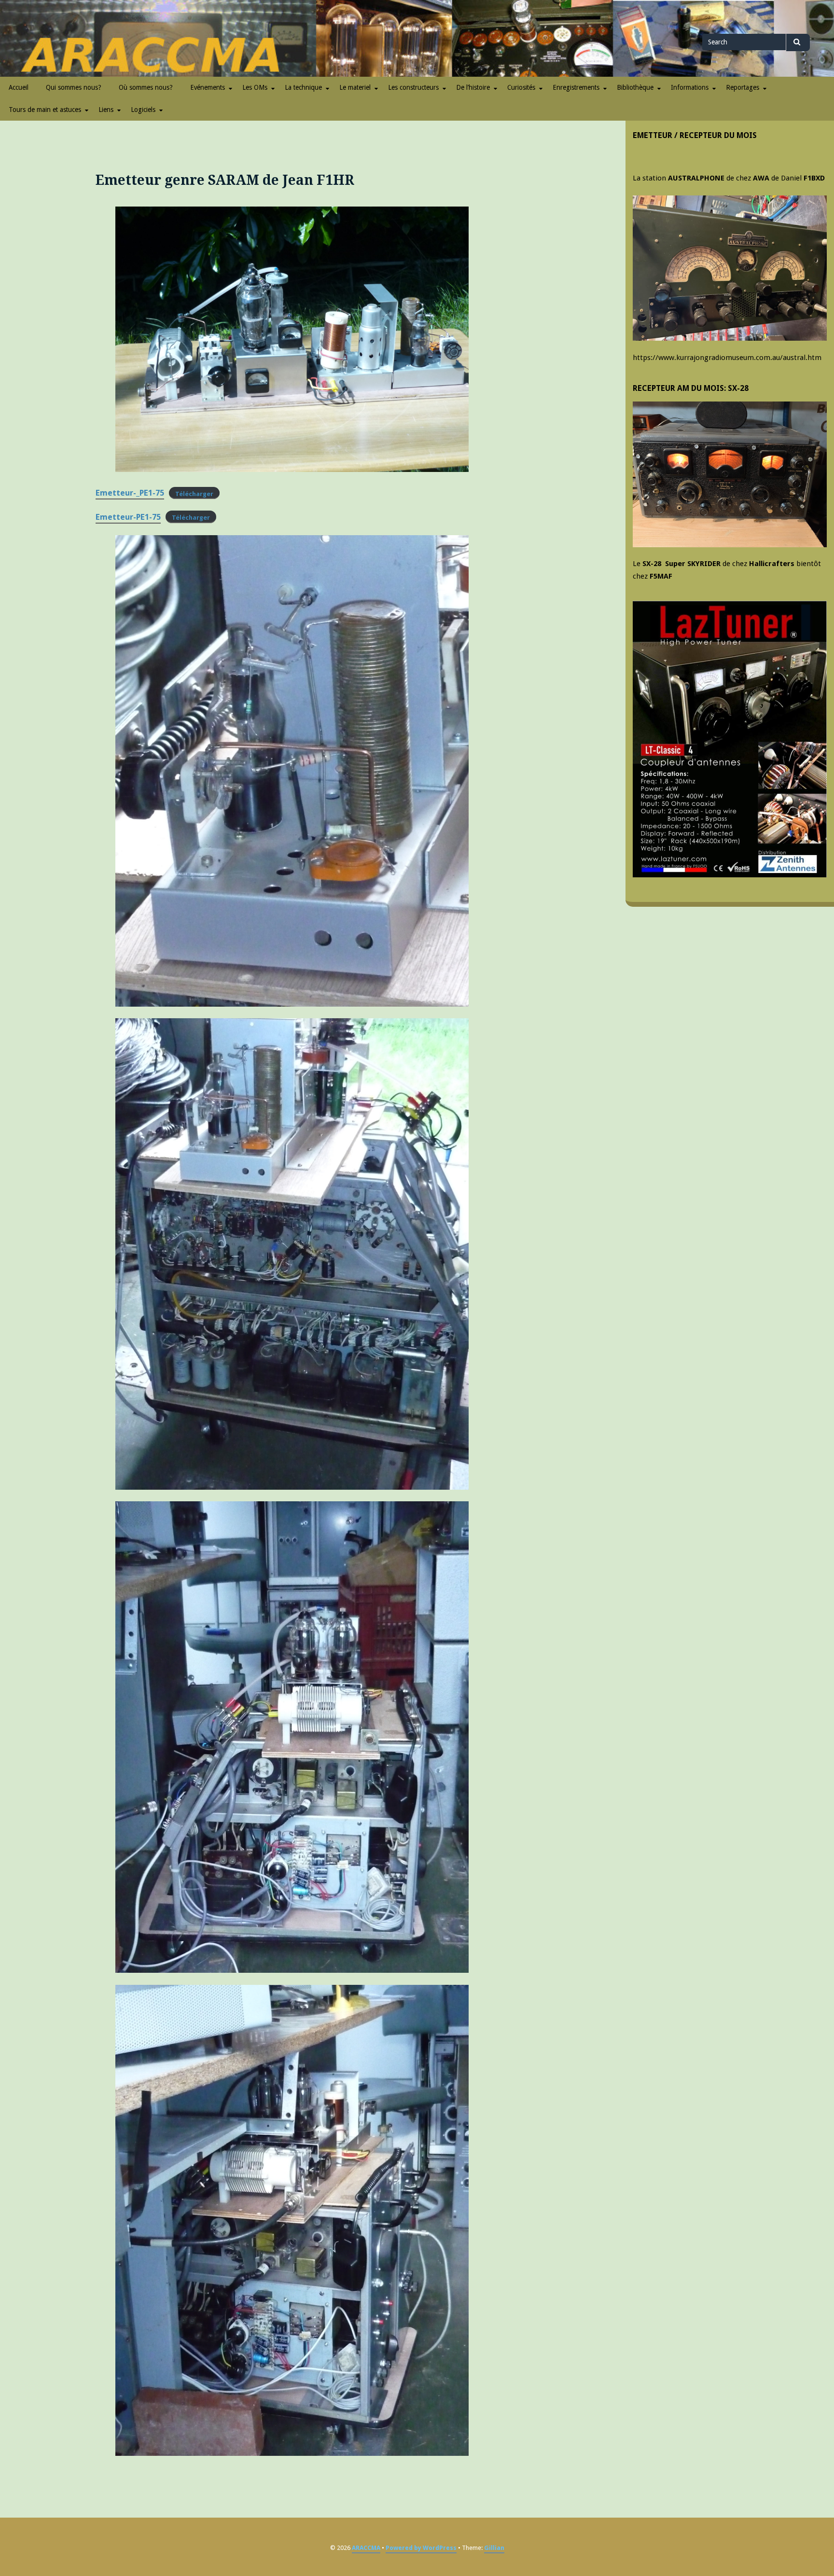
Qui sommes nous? (74, 87)
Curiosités (521, 87)
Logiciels (143, 110)
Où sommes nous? (146, 87)
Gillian (494, 2548)
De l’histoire (473, 87)
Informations (690, 87)
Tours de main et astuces (45, 110)
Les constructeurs (413, 87)
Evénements (208, 87)
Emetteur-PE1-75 (128, 517)
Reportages (743, 87)
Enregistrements (576, 87)
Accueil (19, 87)
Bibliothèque (635, 87)
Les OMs (255, 87)
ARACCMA (366, 2548)
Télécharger (194, 493)
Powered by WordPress (421, 2548)
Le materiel (355, 87)
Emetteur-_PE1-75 (130, 493)
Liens (106, 110)
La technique (303, 87)
